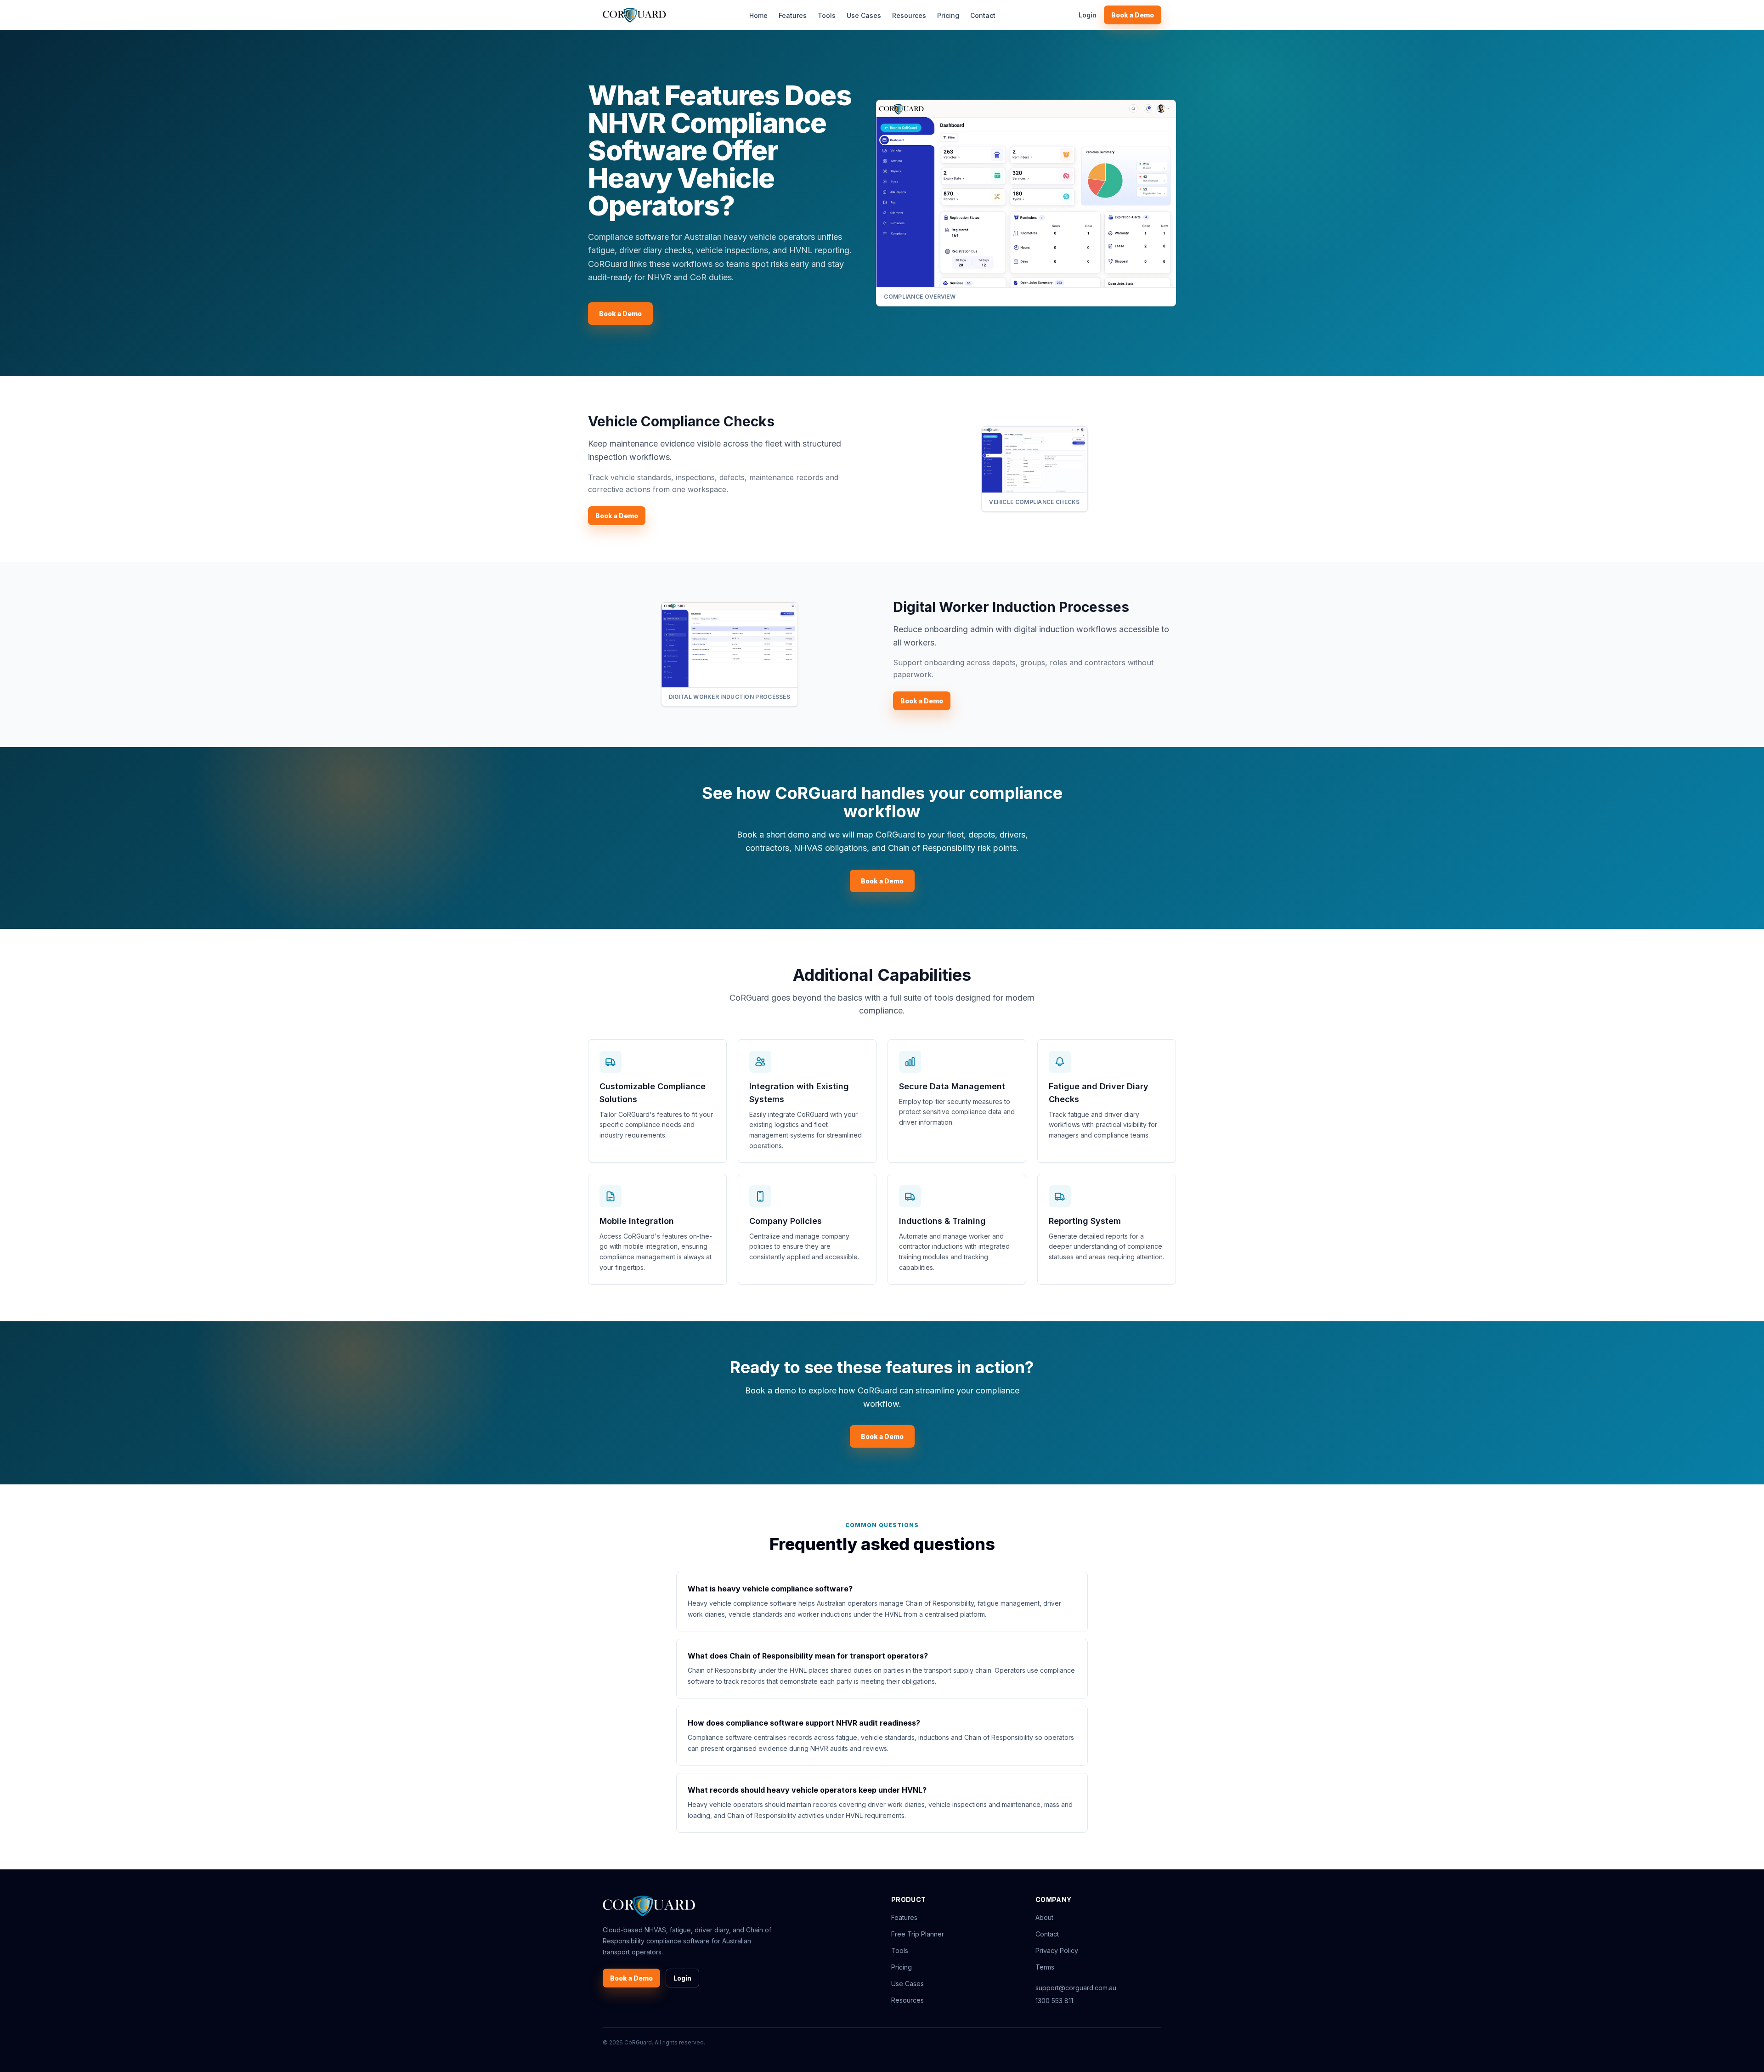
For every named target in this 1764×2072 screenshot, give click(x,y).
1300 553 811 (1054, 2001)
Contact (983, 15)
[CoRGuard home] (634, 15)
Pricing (948, 15)
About (1044, 1917)
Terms (1045, 1967)
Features (793, 15)
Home (758, 15)
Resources (909, 15)
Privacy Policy (1057, 1950)
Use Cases (864, 15)
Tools (827, 15)
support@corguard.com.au (1076, 1988)
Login (1088, 15)
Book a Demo (1133, 15)
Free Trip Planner (918, 1934)
